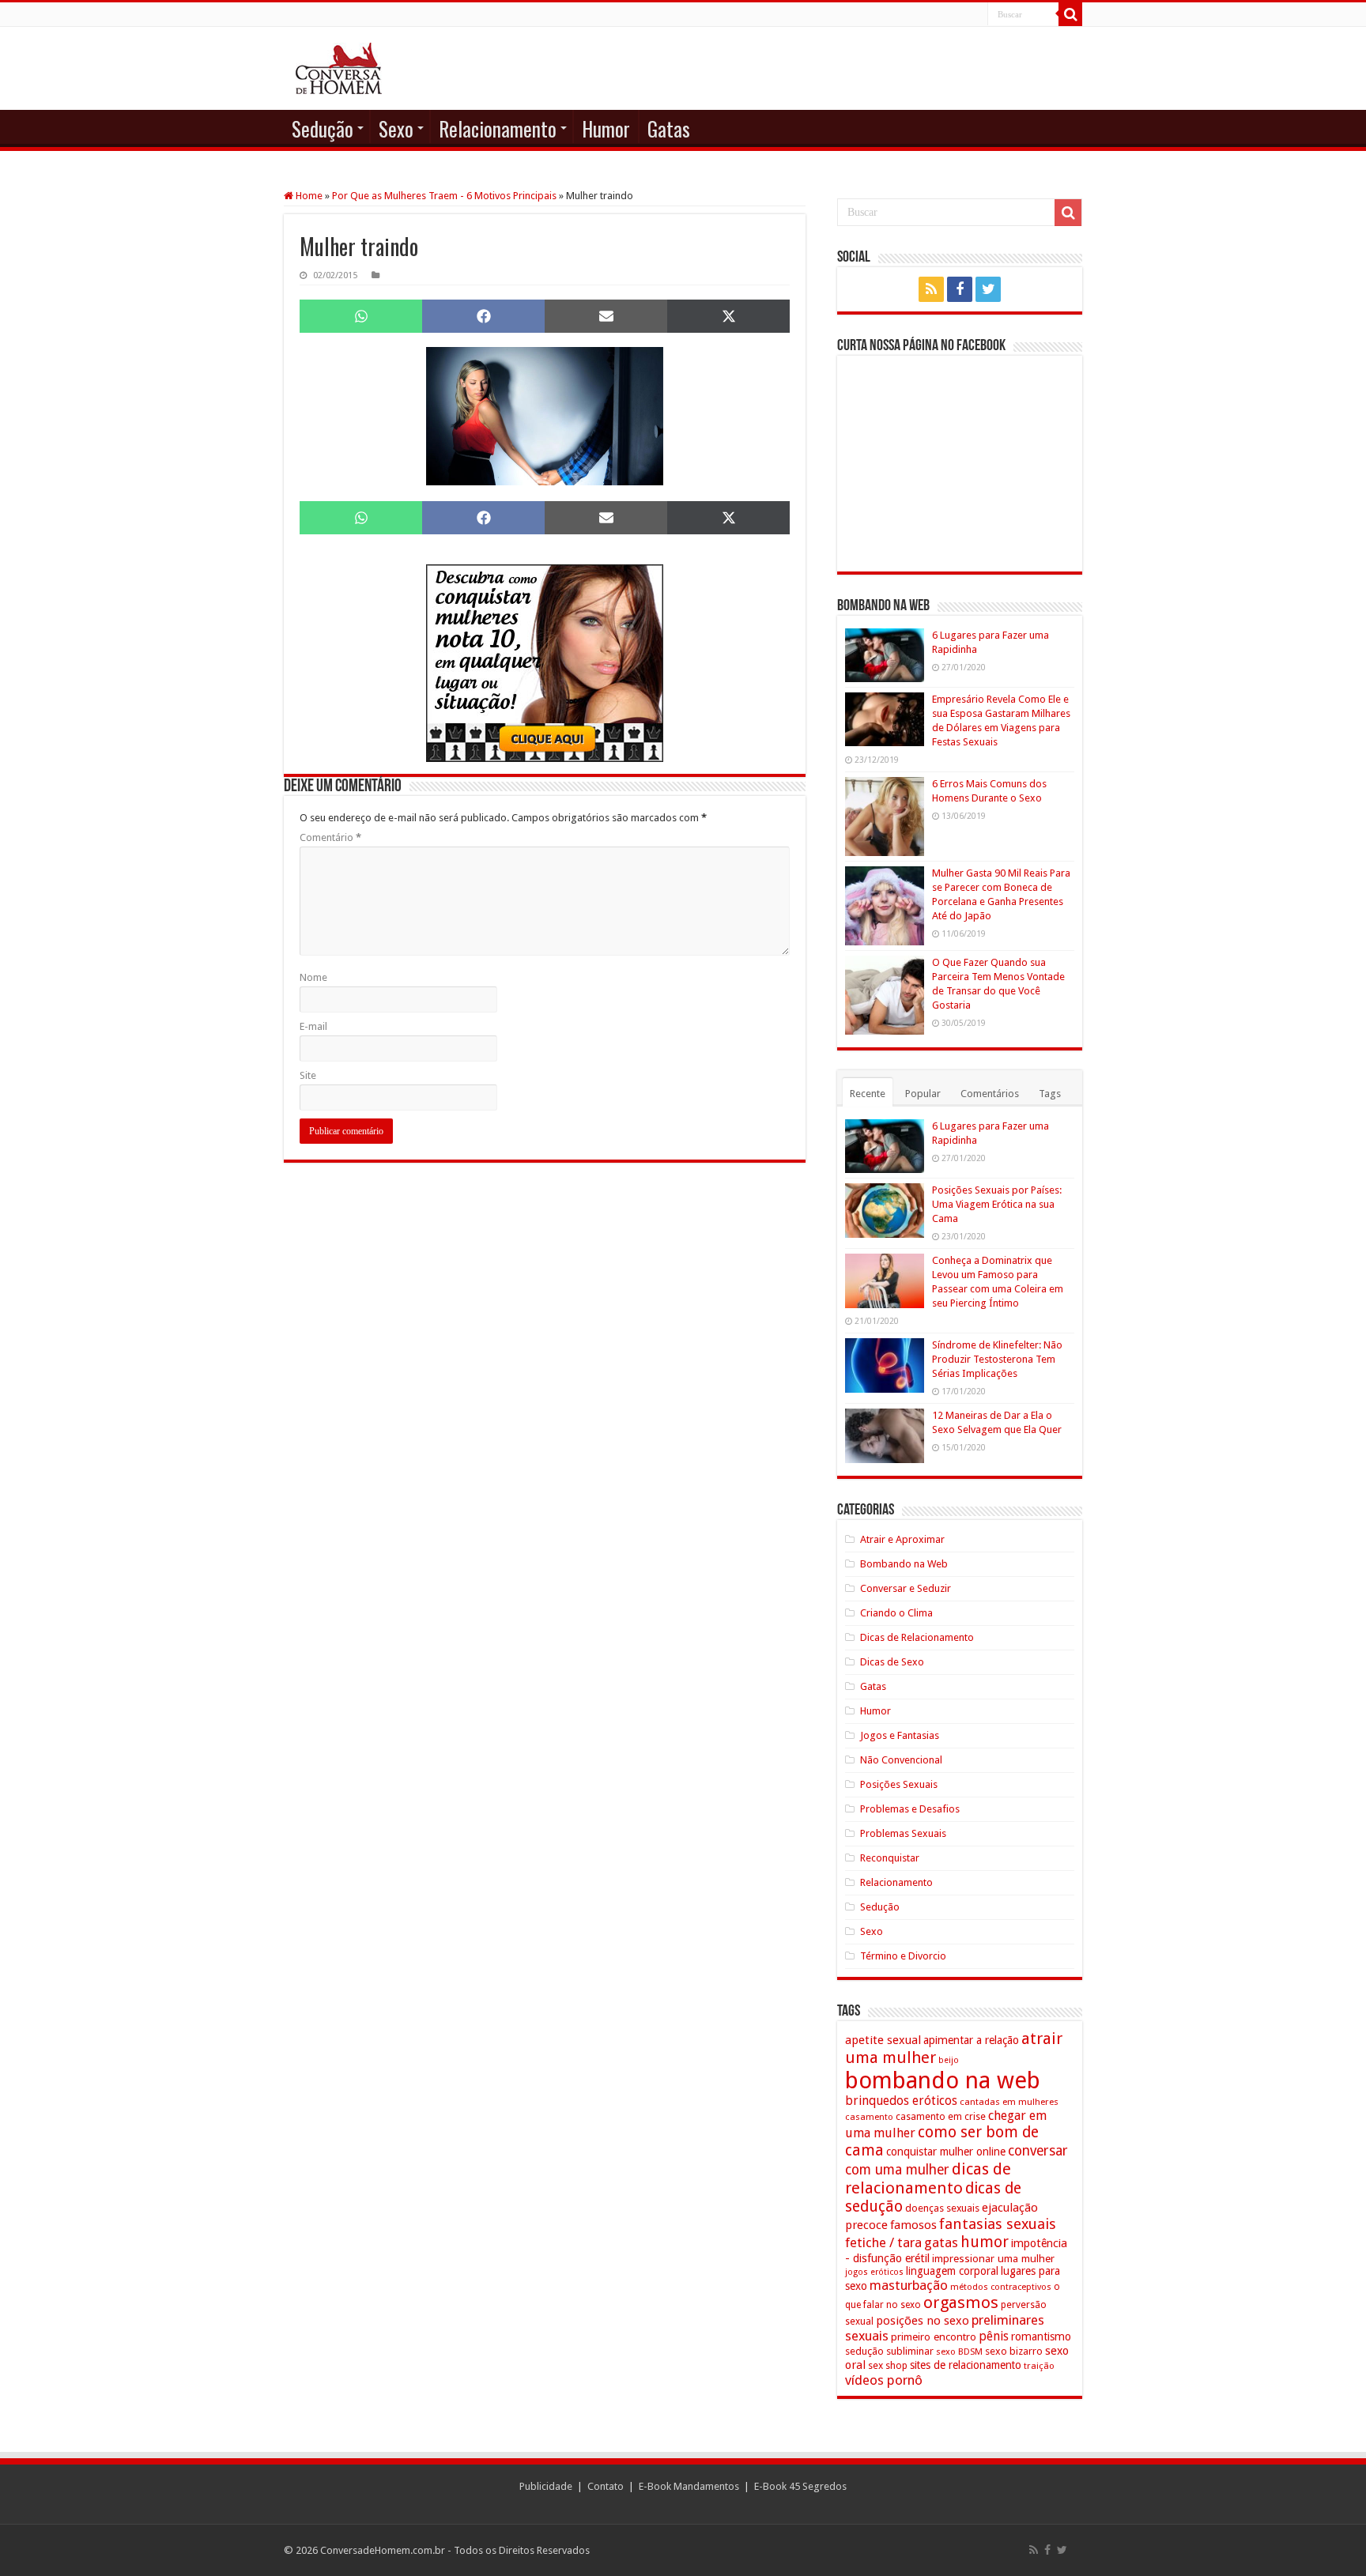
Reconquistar (890, 1858)
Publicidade (546, 2486)
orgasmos (961, 2303)
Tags (1050, 1094)
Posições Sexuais (899, 1784)
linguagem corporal (952, 2271)
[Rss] (931, 289)
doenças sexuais (942, 2208)
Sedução (323, 128)
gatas (941, 2242)
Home (308, 196)
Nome (313, 977)
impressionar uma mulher (993, 2258)
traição (1039, 2366)
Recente (868, 1094)
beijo (949, 2060)
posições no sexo (923, 2321)
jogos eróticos (874, 2272)
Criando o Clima (896, 1613)
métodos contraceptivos (1001, 2287)
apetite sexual (883, 2040)
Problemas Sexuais (903, 1833)
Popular (923, 1094)
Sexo (396, 128)
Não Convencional (901, 1760)
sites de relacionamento (966, 2365)
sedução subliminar (889, 2351)
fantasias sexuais (998, 2224)
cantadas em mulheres (1009, 2102)
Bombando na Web (904, 1564)
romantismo (1041, 2337)
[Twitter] (988, 289)
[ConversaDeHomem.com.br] (339, 68)
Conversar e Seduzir (906, 1588)
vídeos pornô (884, 2380)
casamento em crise (941, 2117)
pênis (994, 2336)
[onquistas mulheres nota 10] (545, 662)
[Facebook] (960, 289)
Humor (606, 128)
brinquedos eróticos (901, 2101)
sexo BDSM (959, 2352)
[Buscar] (1070, 14)
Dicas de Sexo (892, 1662)
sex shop (888, 2365)
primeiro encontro (934, 2337)
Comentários (990, 1094)
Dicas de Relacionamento (917, 1637)
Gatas (669, 128)
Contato (606, 2486)
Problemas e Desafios (910, 1809)
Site (308, 1075)
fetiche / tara (883, 2242)
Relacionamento (498, 128)
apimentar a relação (971, 2040)
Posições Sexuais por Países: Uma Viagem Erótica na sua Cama (997, 1204)
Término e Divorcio (903, 1956)
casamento (869, 2117)
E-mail (313, 1026)
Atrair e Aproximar (902, 1539)
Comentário (330, 837)
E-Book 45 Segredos (800, 2486)
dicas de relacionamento (928, 2178)
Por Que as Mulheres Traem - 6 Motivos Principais (444, 196)
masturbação (909, 2285)
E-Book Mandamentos (689, 2486)
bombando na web (943, 2080)
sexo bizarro (1014, 2351)
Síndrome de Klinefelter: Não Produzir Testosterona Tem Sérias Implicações (997, 1359)
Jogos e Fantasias (900, 1735)
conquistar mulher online (946, 2152)
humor (985, 2242)
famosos (913, 2225)
